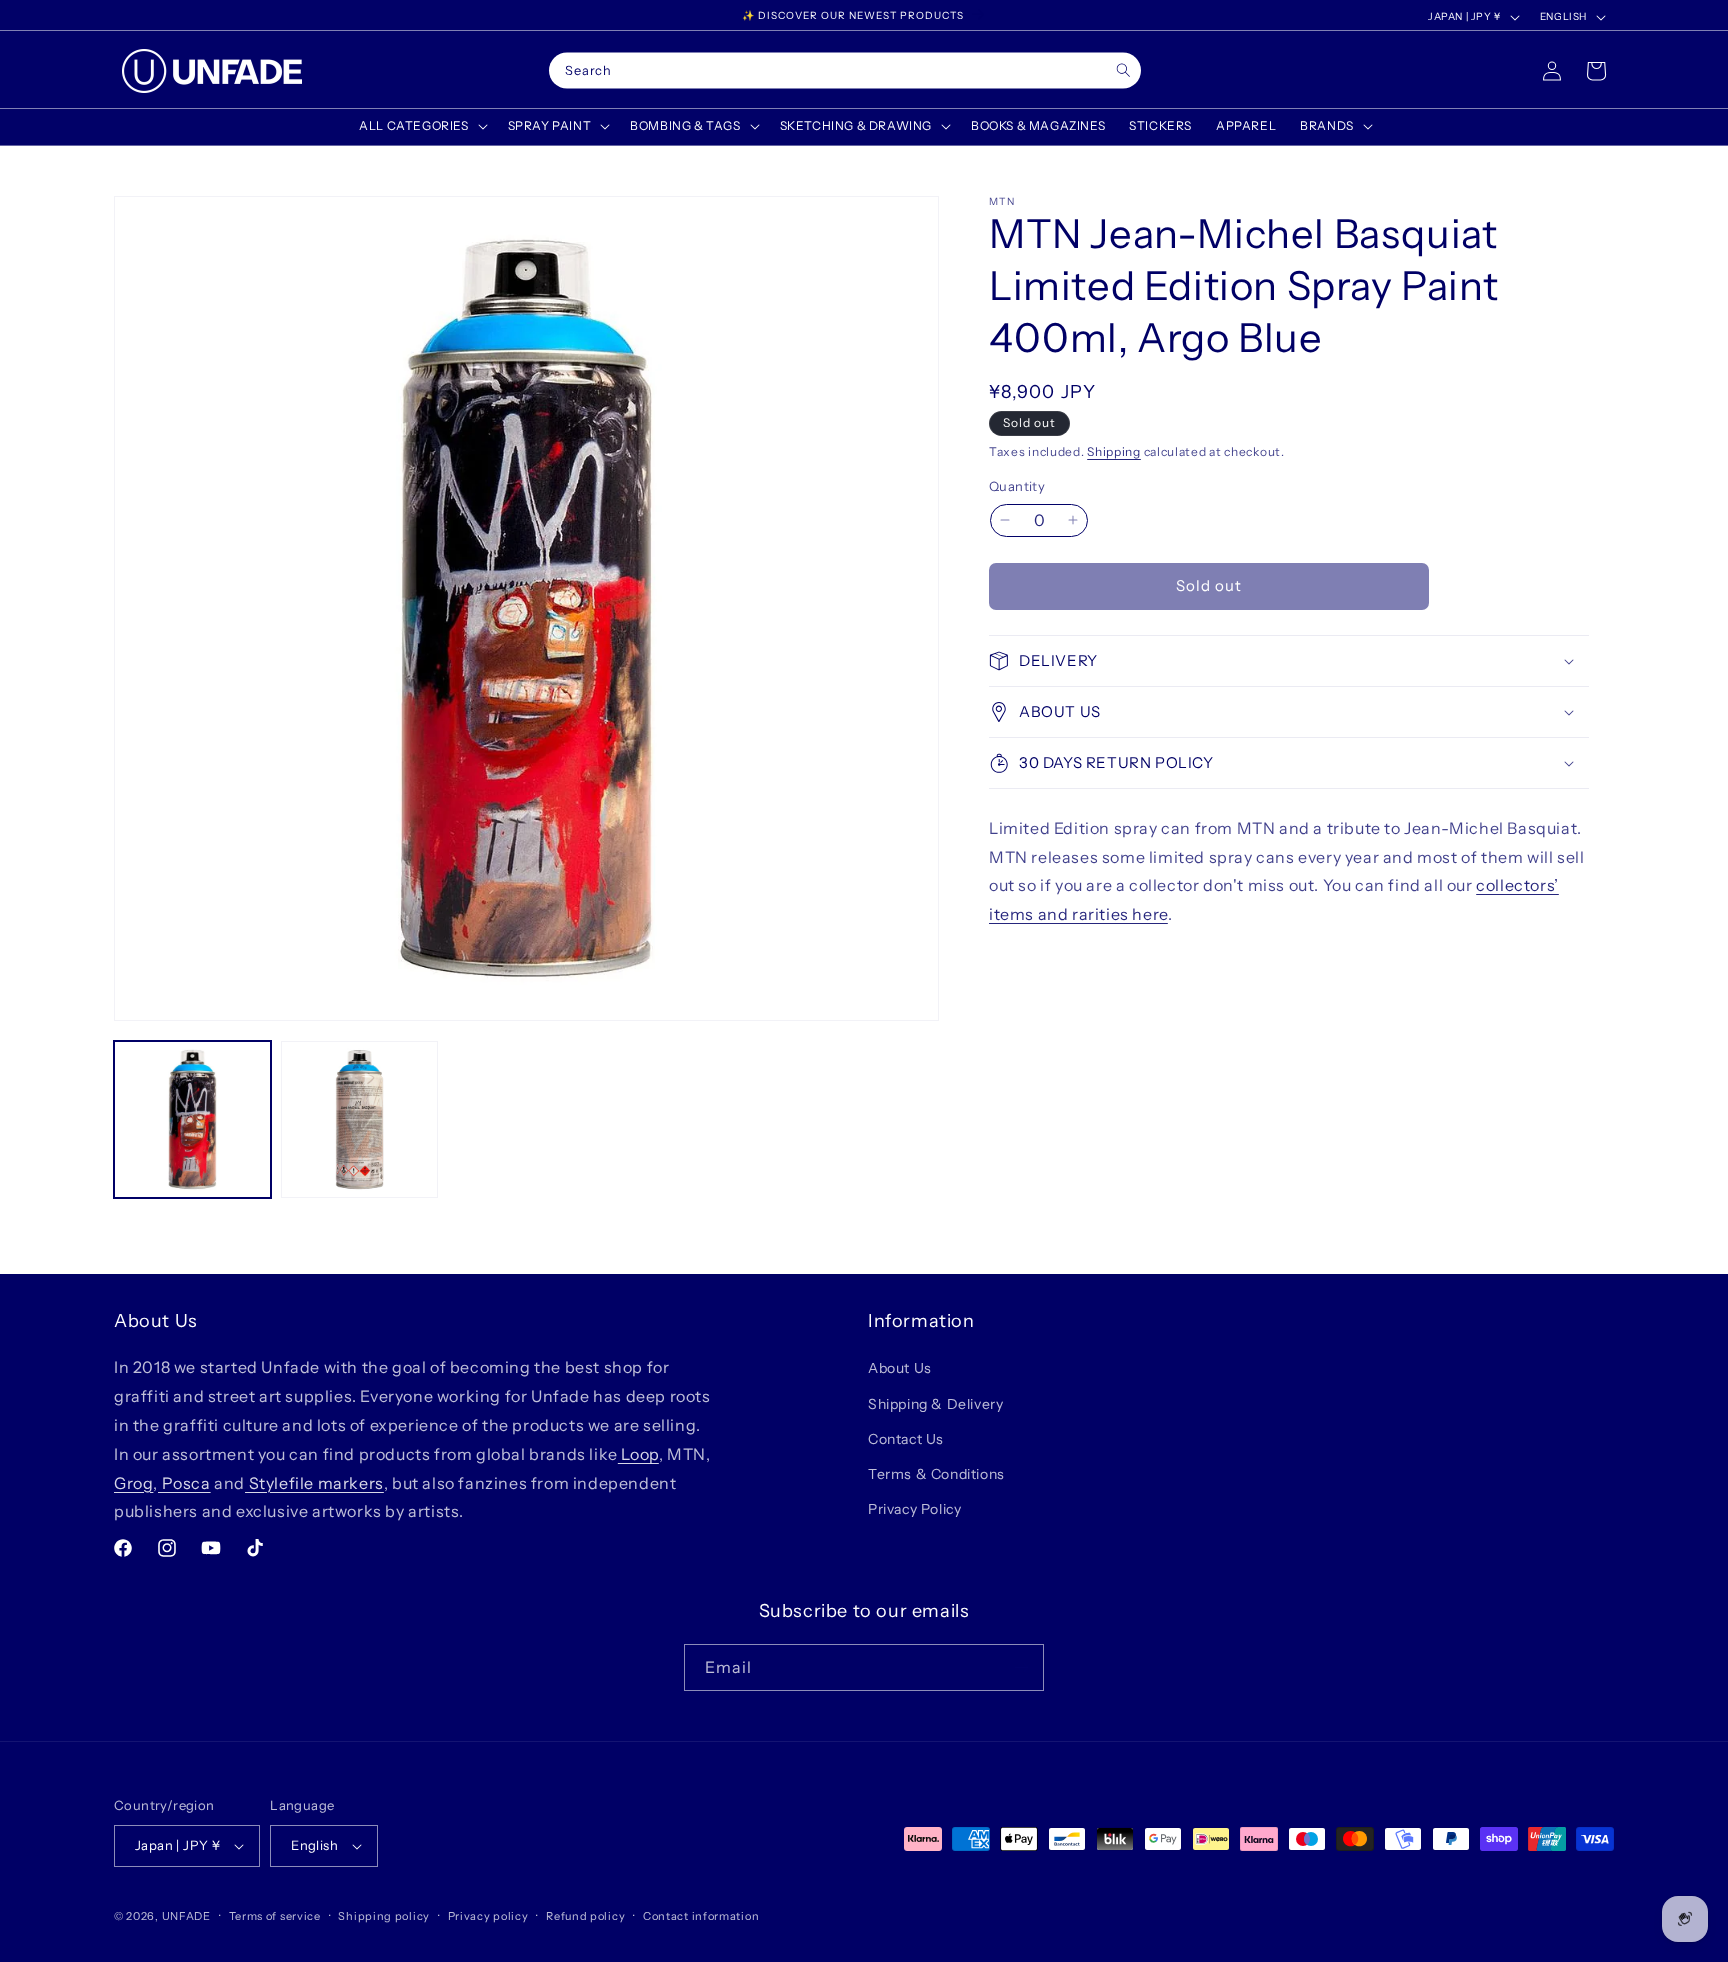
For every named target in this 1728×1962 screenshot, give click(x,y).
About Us (900, 1368)
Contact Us (906, 1439)
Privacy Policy (914, 1509)
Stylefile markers (314, 1483)
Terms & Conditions (936, 1474)
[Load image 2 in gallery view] (359, 1119)
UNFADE (186, 1916)
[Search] (1123, 70)
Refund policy (585, 1916)
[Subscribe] (1021, 1667)
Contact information (701, 1916)
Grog (133, 1483)
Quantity (1017, 486)
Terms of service (275, 1916)
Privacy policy (488, 1916)
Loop (638, 1454)
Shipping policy (384, 1916)
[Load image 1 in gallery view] (192, 1119)
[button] (421, 126)
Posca (184, 1483)
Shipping (1114, 451)
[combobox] (845, 71)
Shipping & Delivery (935, 1404)
